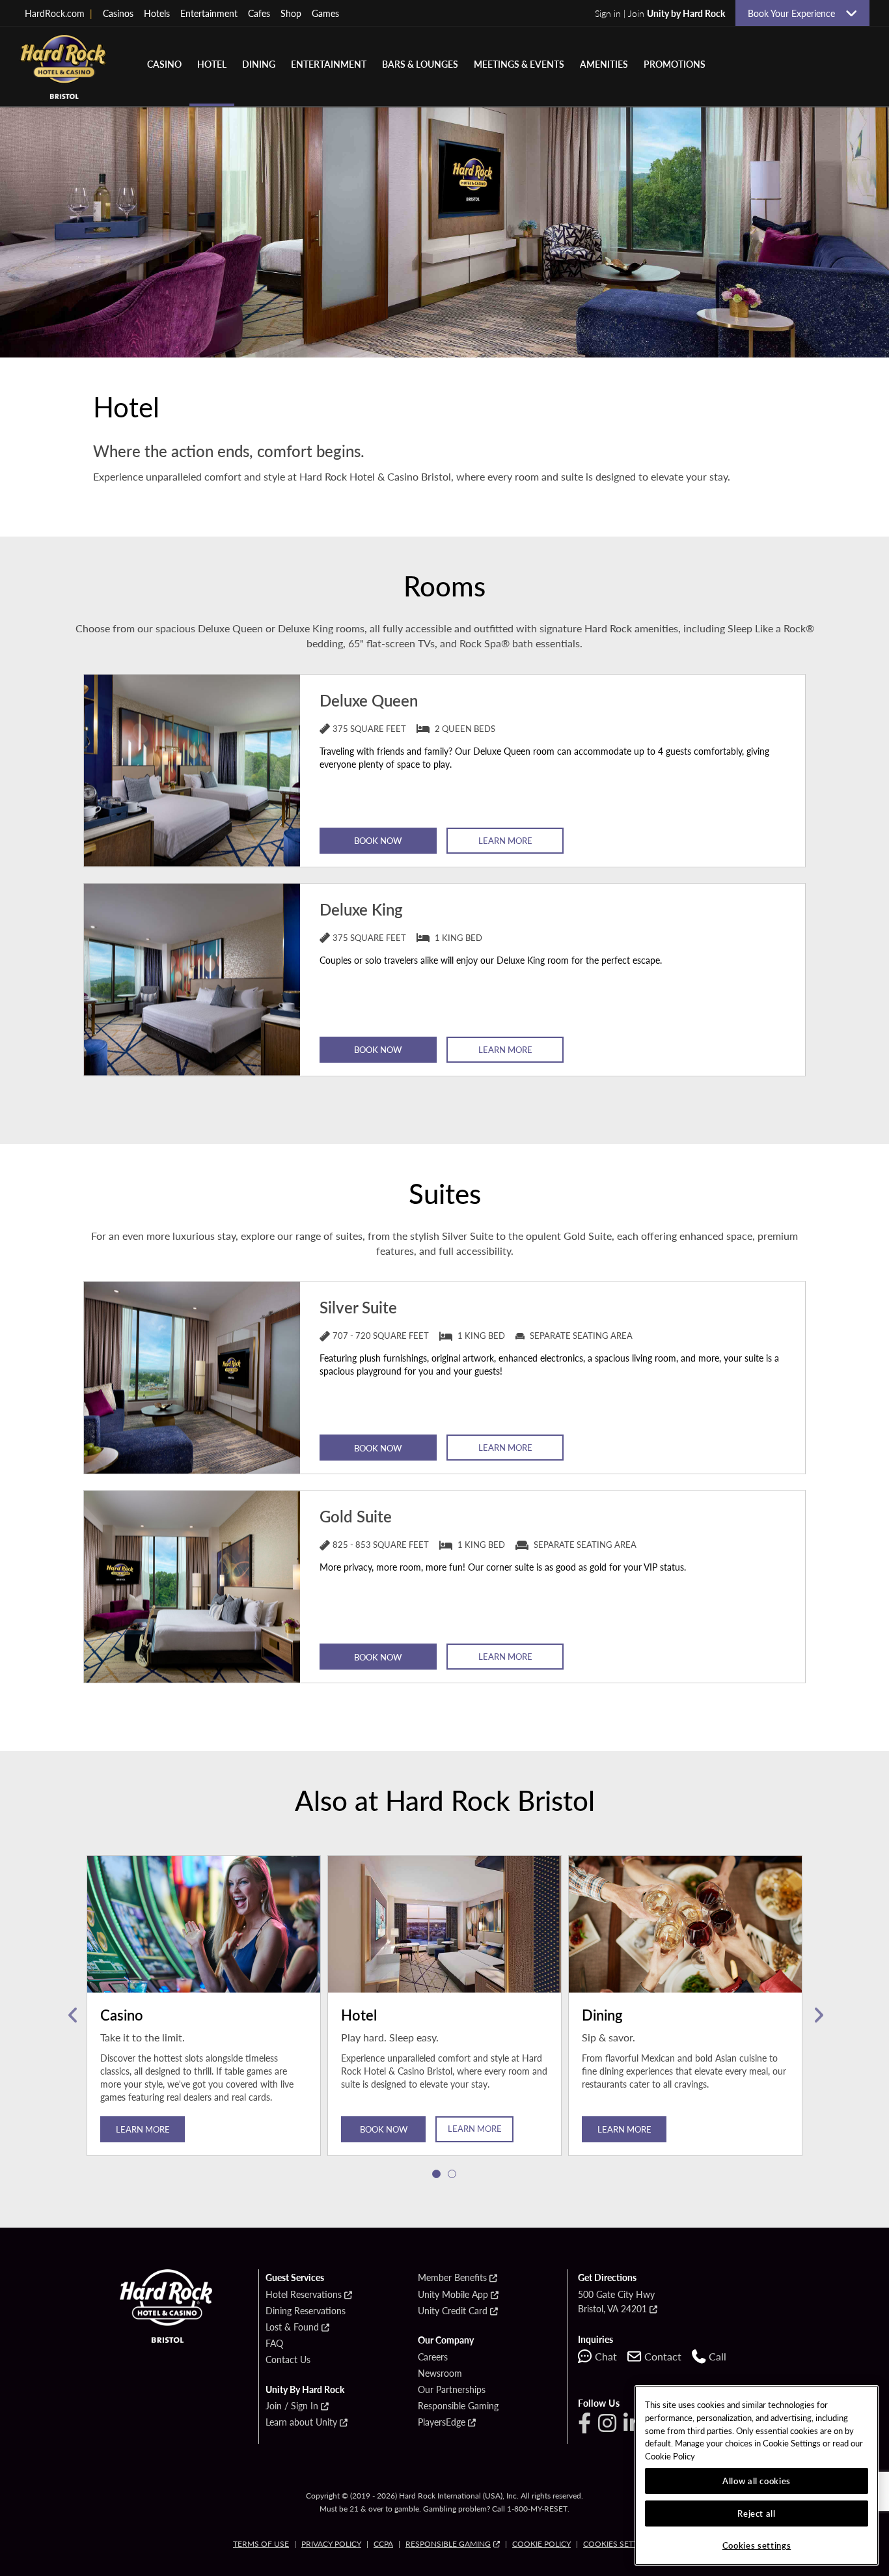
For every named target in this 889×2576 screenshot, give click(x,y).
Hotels (157, 13)
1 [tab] (437, 2174)
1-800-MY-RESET (537, 2509)
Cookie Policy (541, 2544)
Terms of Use (261, 2544)
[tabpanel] (204, 2015)
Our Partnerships (452, 2390)
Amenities (604, 64)
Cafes (259, 13)
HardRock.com (59, 13)
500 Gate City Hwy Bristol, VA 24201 (616, 2301)
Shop (291, 13)
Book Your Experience (791, 13)
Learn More (505, 840)
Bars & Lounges (420, 64)
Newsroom (440, 2373)
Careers (433, 2357)
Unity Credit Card (453, 2311)
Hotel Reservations (304, 2295)
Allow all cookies (757, 2481)
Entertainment (209, 13)
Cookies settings (620, 2544)
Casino (164, 64)
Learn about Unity (301, 2422)
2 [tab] (452, 2174)
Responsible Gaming (458, 2406)
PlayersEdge (442, 2422)
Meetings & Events (519, 64)
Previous (72, 2015)
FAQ (274, 2344)
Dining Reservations (306, 2311)
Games (325, 13)
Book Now (378, 840)
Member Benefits (452, 2278)
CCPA (383, 2544)
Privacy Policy (331, 2544)
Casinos (118, 13)
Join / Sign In (292, 2406)
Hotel (212, 64)
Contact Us (288, 2360)
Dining (259, 64)
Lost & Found (292, 2327)
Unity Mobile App (453, 2295)
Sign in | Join (660, 13)
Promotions (675, 64)
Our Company (446, 2340)
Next (817, 2015)
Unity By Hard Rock (305, 2390)
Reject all (757, 2513)
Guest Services (295, 2278)
